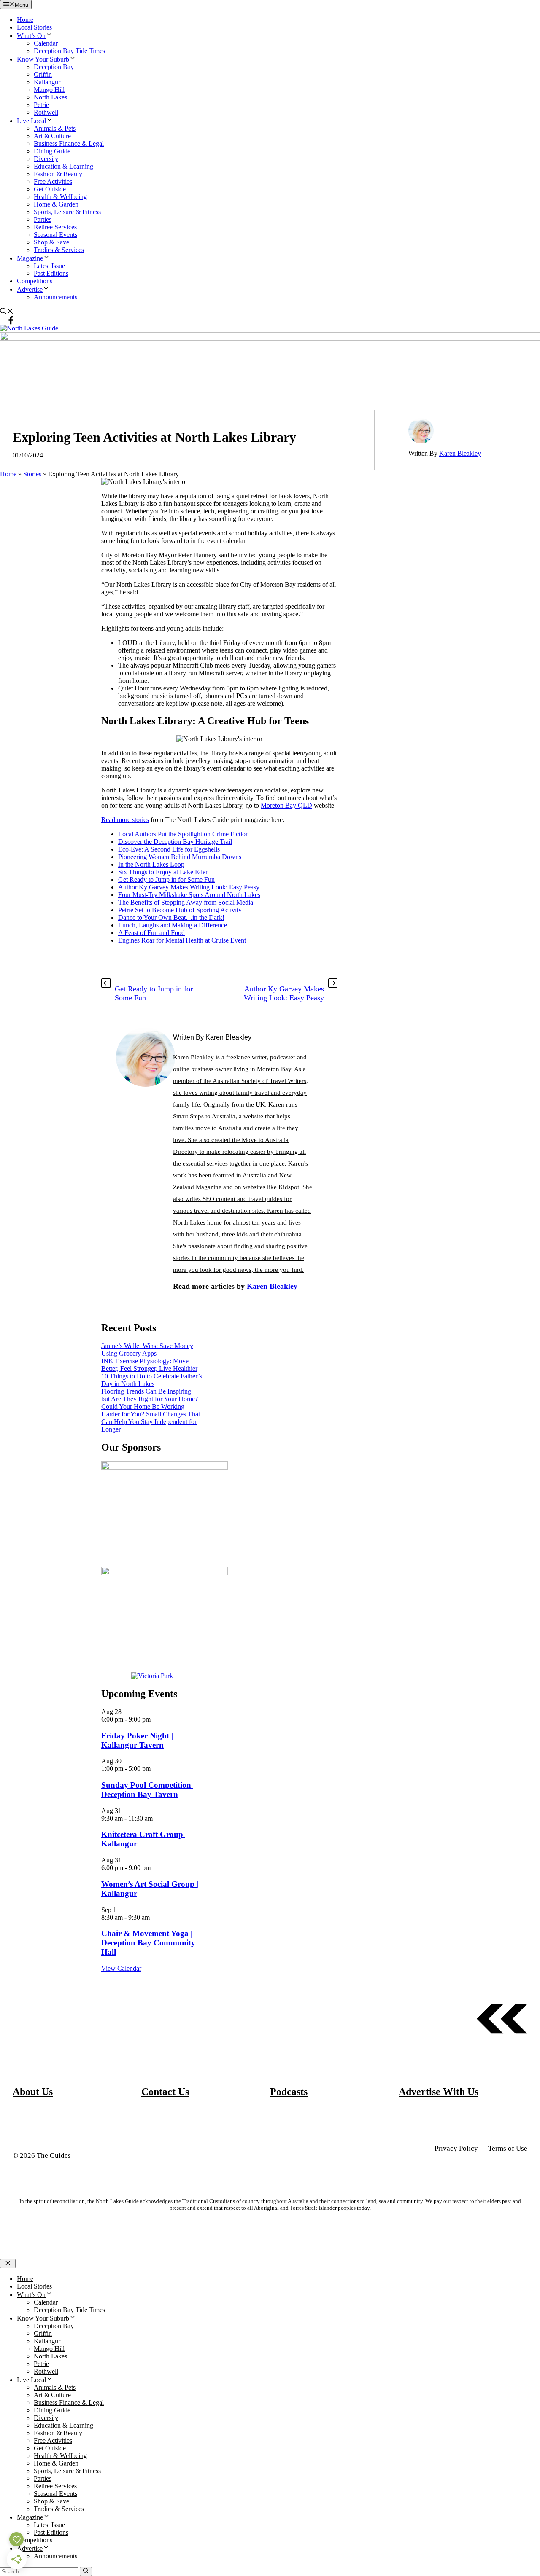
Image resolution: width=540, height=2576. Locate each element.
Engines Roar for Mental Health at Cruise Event (182, 940)
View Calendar (121, 1968)
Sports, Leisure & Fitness (67, 212)
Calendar (46, 43)
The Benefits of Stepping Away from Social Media (186, 902)
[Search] (86, 2571)
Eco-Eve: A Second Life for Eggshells (169, 849)
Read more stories (125, 820)
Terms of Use (508, 2148)
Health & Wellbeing (60, 197)
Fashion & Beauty (58, 174)
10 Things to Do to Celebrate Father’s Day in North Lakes (152, 1380)
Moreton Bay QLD (286, 805)
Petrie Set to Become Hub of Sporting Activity (180, 910)
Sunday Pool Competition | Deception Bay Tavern (148, 1790)
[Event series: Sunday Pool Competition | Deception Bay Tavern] (155, 1769)
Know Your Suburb (43, 59)
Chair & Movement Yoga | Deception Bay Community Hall (148, 1943)
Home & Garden (56, 204)
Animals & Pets (55, 128)
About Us (33, 2092)
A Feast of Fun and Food (151, 933)
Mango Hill (49, 90)
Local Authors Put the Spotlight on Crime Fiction (184, 834)
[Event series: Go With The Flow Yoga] (154, 1917)
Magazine (30, 258)
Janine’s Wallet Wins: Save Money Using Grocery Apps (147, 1350)
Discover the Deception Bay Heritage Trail (175, 842)
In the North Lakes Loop (151, 864)
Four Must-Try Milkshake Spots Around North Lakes (189, 895)
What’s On (31, 36)
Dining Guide (52, 151)
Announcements (55, 297)
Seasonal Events (55, 235)
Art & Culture (52, 136)
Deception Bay (54, 67)
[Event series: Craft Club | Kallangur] (157, 1818)
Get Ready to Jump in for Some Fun (166, 880)
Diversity (46, 159)
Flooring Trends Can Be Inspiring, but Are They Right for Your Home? (150, 1395)
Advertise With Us (439, 2092)
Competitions (35, 281)
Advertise (30, 289)
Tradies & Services (59, 250)
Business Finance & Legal (69, 144)
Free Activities (53, 181)
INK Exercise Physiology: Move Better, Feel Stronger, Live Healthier (149, 1365)
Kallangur (47, 82)
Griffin (43, 74)
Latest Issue (49, 266)
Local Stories (34, 27)
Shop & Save (51, 242)
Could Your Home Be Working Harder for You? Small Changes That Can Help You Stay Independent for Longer (151, 1418)
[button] (7, 312)
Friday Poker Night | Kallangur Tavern (137, 1740)
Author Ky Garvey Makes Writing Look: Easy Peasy (189, 887)
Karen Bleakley (460, 453)
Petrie (41, 105)
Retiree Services (55, 227)
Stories (32, 474)
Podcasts (289, 2092)
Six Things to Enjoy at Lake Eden (163, 872)
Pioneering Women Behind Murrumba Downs (180, 857)
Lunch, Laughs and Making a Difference (173, 925)
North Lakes (50, 97)
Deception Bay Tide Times (69, 51)
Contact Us (165, 2092)
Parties (43, 219)
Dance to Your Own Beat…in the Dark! (171, 917)
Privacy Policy (456, 2148)
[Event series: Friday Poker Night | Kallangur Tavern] (155, 1719)
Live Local (31, 121)
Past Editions (51, 273)
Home (25, 20)
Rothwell (46, 112)
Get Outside (50, 189)
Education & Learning (63, 166)
